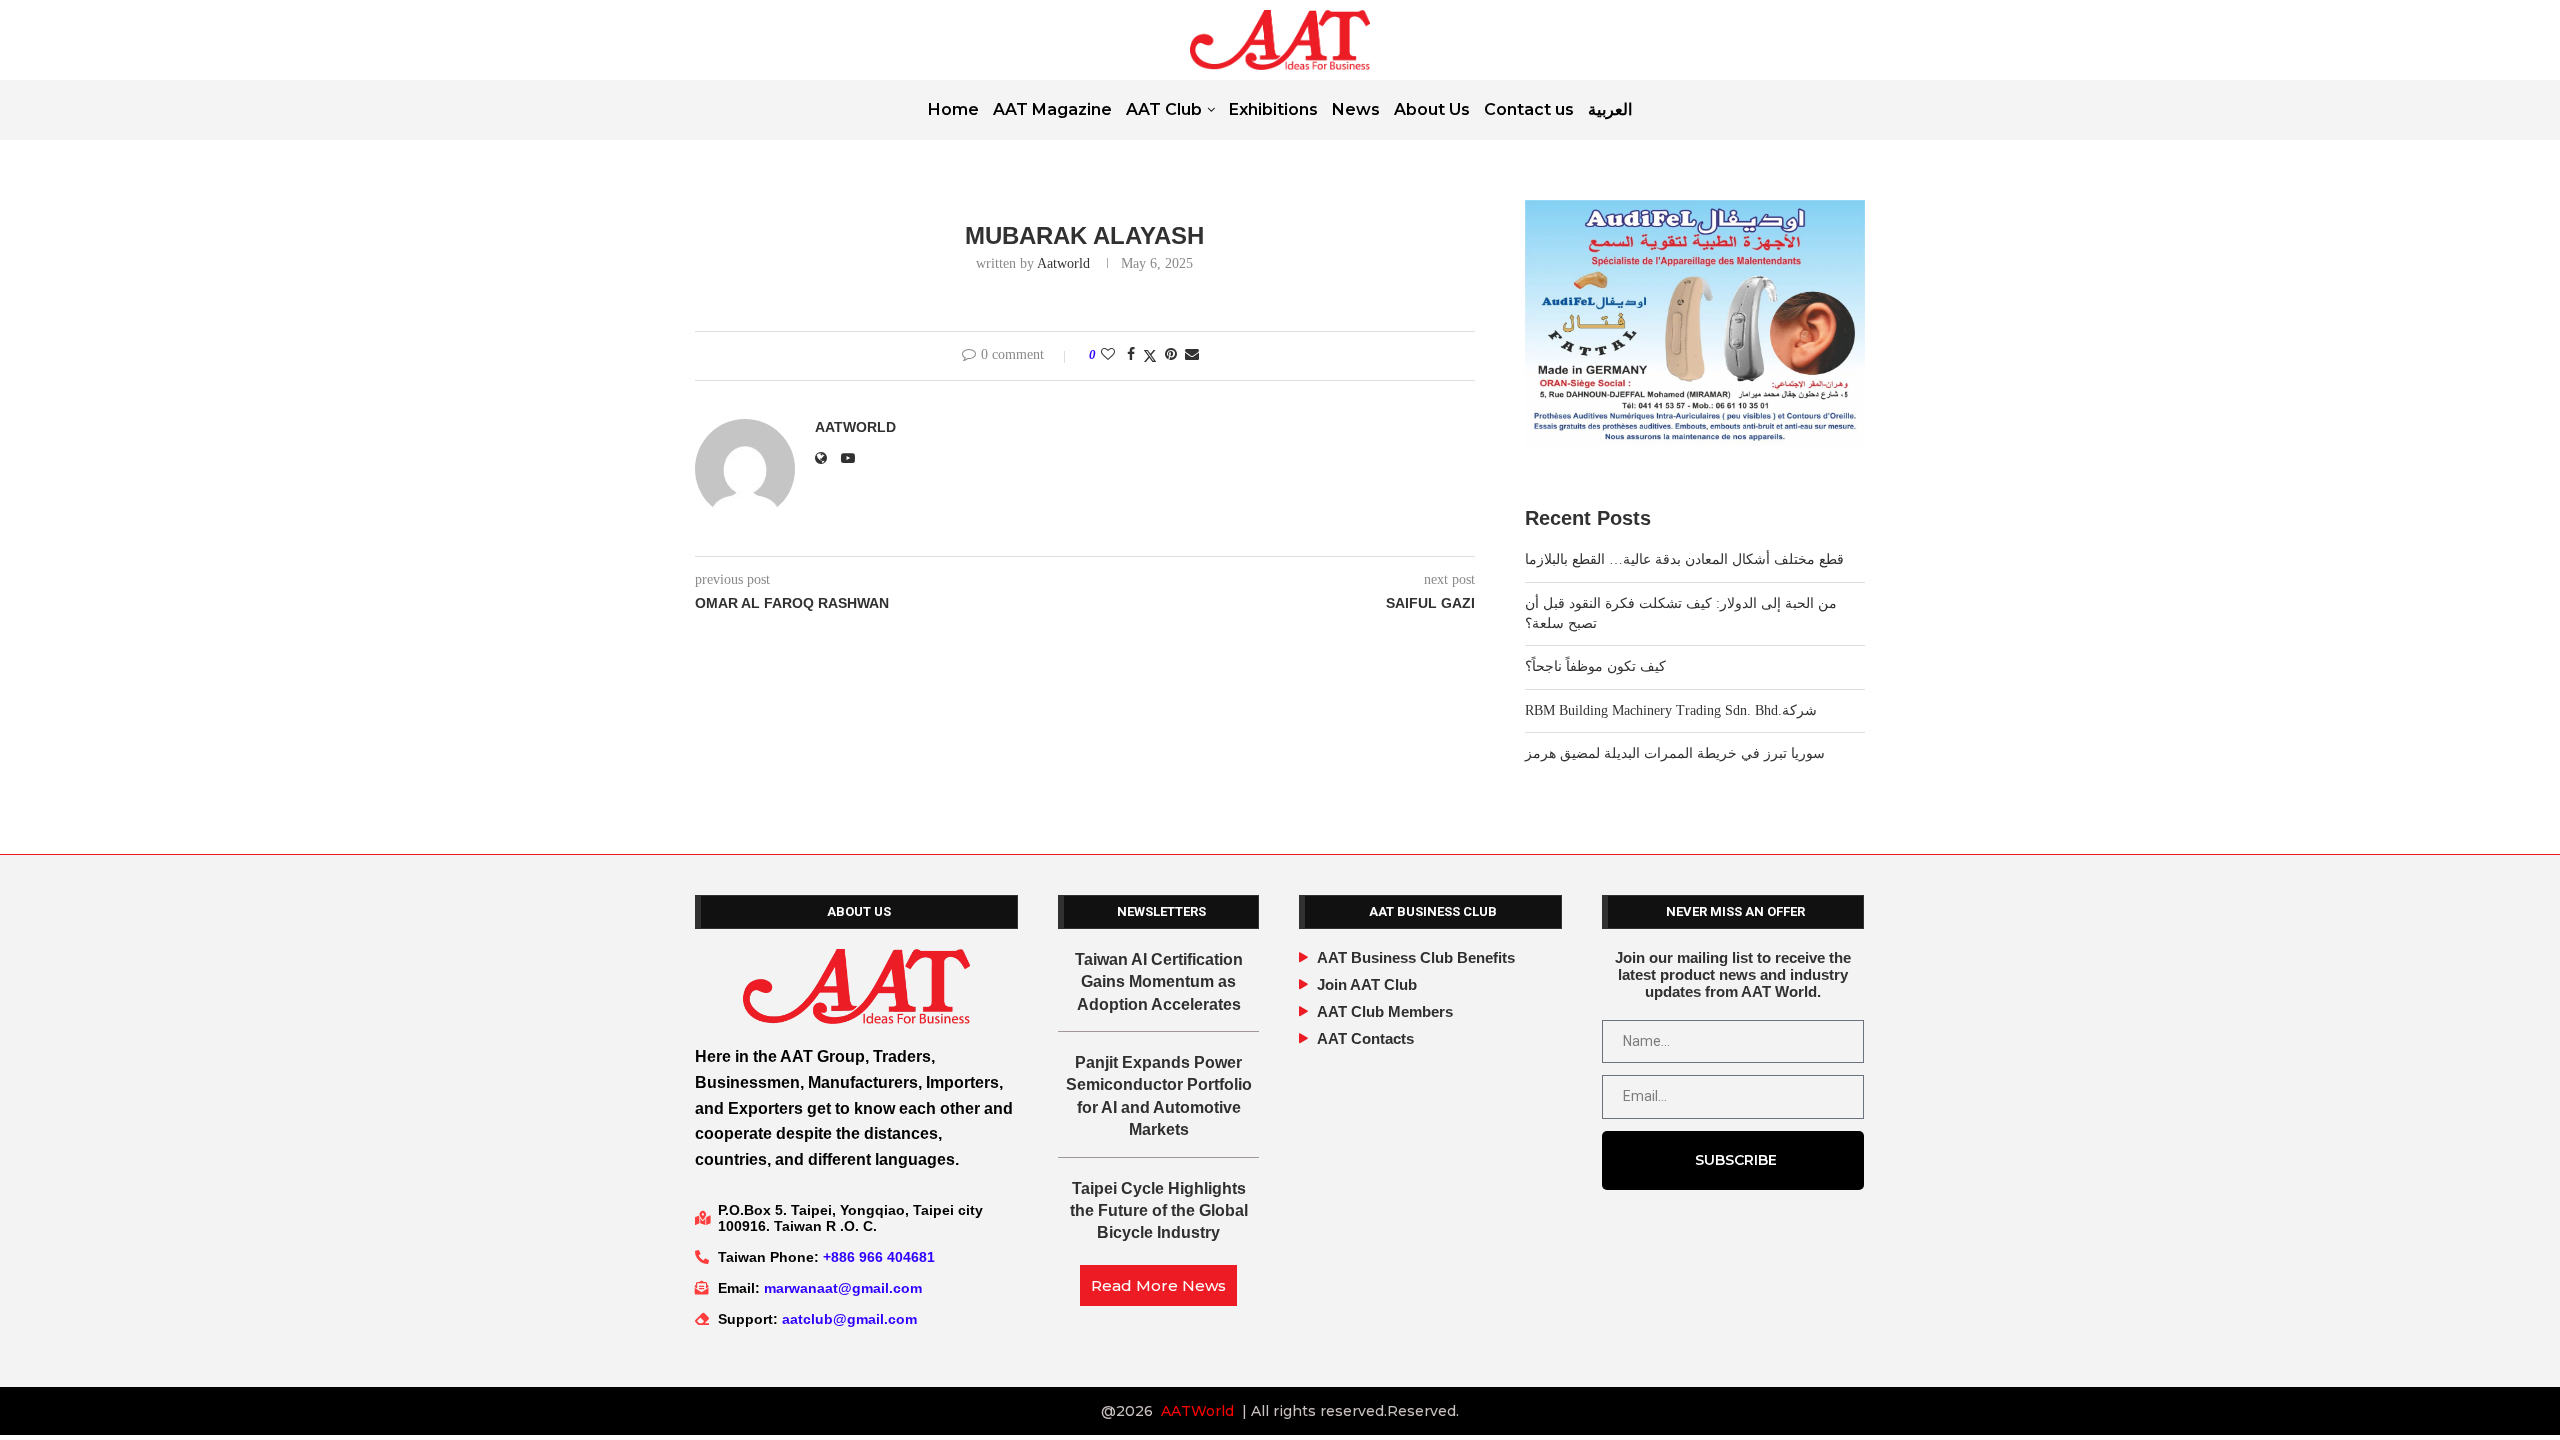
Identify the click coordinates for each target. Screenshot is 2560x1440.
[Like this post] (1108, 355)
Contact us (1529, 109)
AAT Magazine (1052, 109)
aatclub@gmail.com (849, 1319)
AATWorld (1197, 1411)
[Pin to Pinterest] (1171, 355)
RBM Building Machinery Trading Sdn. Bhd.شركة (1671, 710)
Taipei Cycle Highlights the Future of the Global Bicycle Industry (1159, 1211)
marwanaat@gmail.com (843, 1288)
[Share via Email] (1192, 355)
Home (953, 109)
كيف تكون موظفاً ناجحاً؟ (1595, 666)
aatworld (1063, 263)
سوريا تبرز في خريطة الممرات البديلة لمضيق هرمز (1675, 753)
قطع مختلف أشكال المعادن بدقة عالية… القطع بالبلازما (1684, 559)
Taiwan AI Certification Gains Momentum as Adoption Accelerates (1159, 982)
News (1356, 109)
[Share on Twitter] (1150, 356)
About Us (1432, 109)
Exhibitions (1273, 109)
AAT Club (1164, 109)
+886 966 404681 (879, 1257)
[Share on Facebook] (1131, 355)
